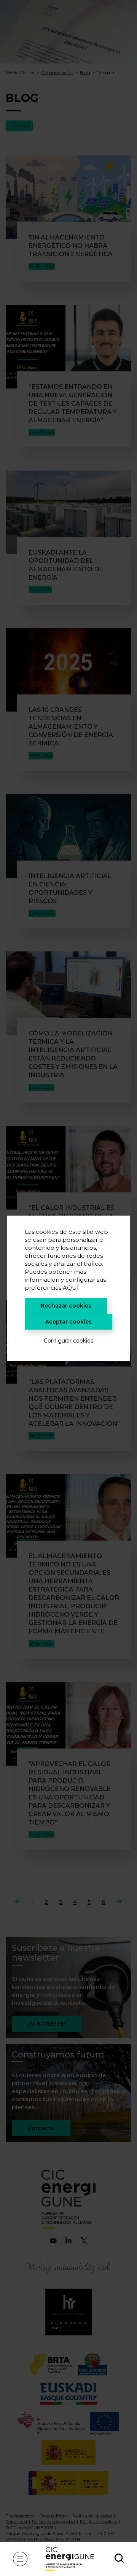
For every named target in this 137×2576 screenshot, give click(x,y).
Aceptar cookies (68, 1322)
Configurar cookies (68, 1341)
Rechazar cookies (66, 1306)
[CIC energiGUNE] (70, 2559)
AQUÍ (71, 1288)
